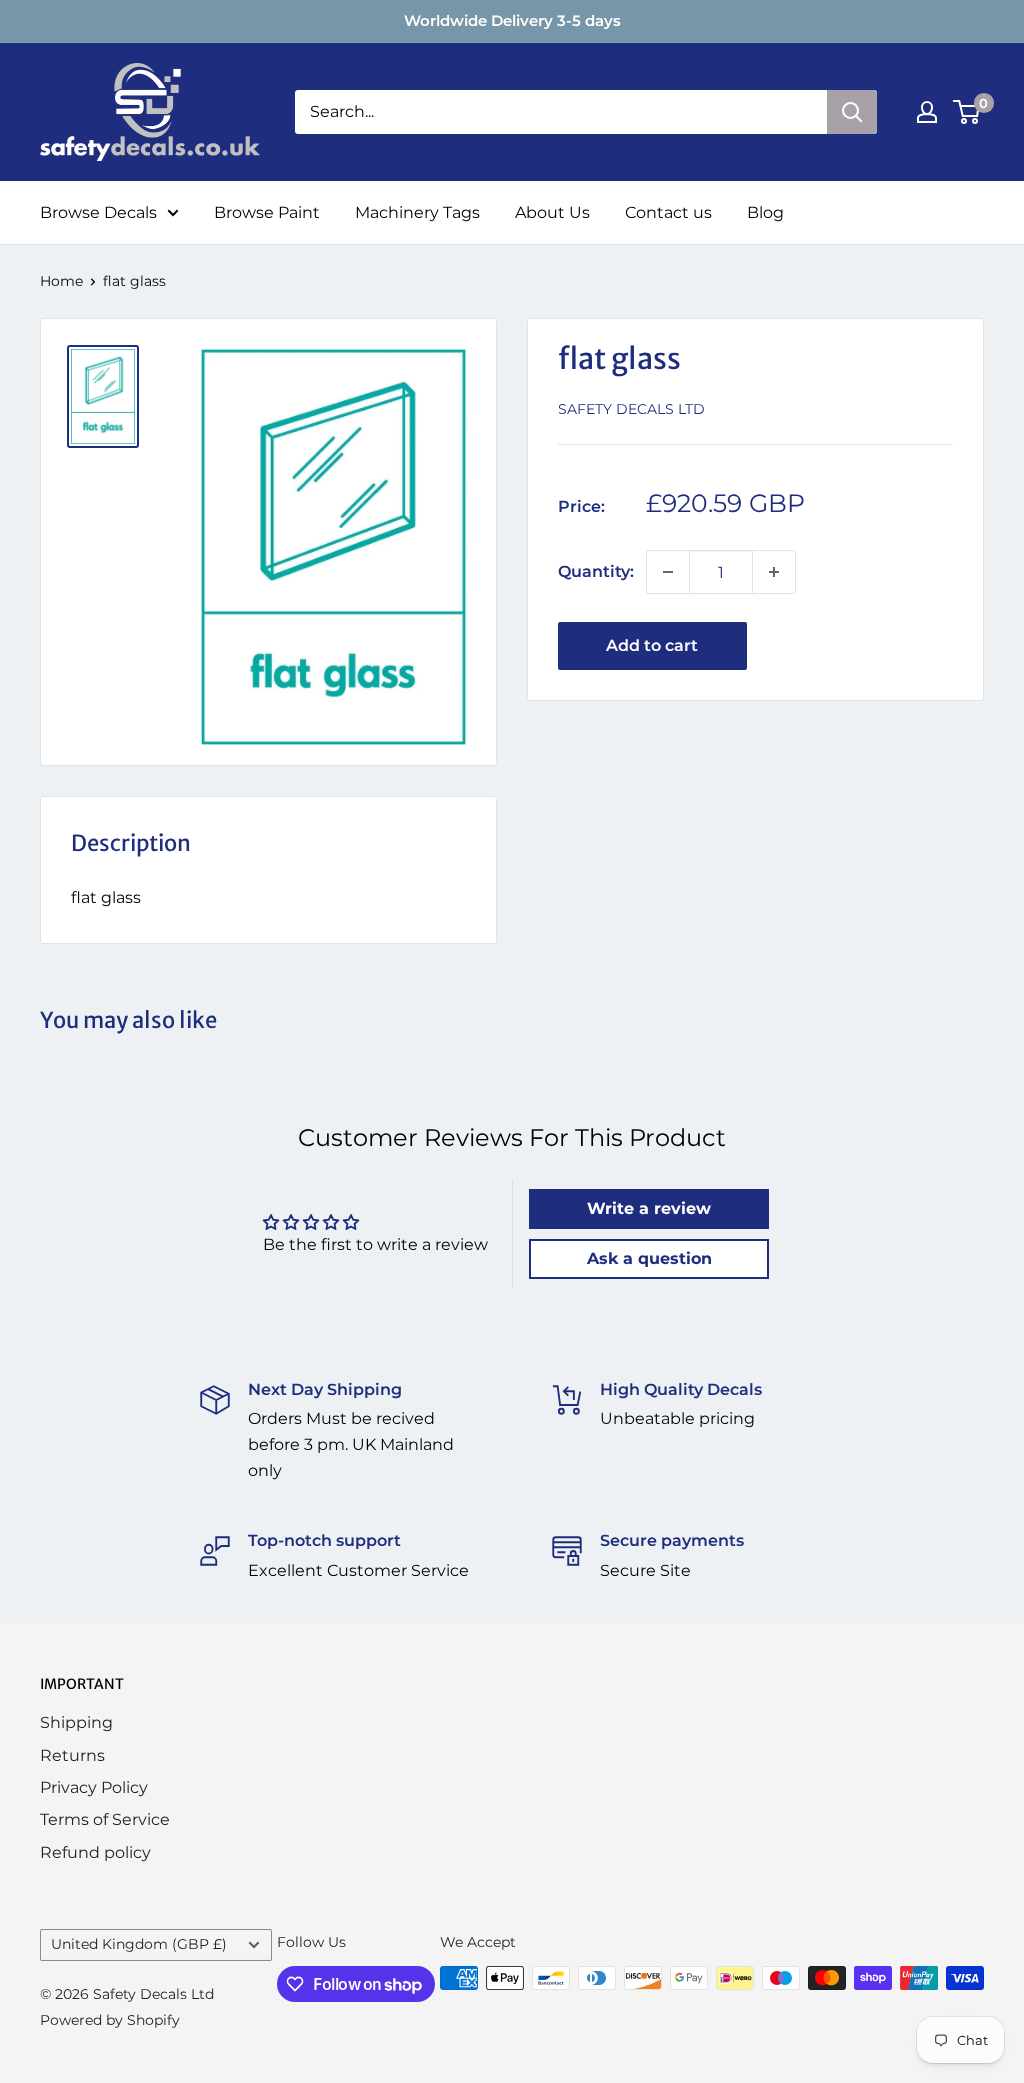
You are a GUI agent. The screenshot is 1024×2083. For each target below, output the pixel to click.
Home (61, 281)
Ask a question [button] (649, 1258)
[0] (967, 112)
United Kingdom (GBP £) (139, 1944)
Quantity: (596, 571)
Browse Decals (98, 212)
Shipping (76, 1722)
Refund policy (95, 1852)
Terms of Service (105, 1819)
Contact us (668, 212)
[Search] (852, 112)
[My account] (927, 112)
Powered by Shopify (110, 2020)
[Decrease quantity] (668, 572)
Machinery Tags (417, 212)
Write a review (649, 1208)
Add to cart (652, 645)
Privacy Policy (94, 1787)
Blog (765, 212)
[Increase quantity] (774, 572)
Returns (72, 1755)
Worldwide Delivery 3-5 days (512, 20)
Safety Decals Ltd (631, 409)
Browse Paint (267, 212)
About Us (552, 212)
